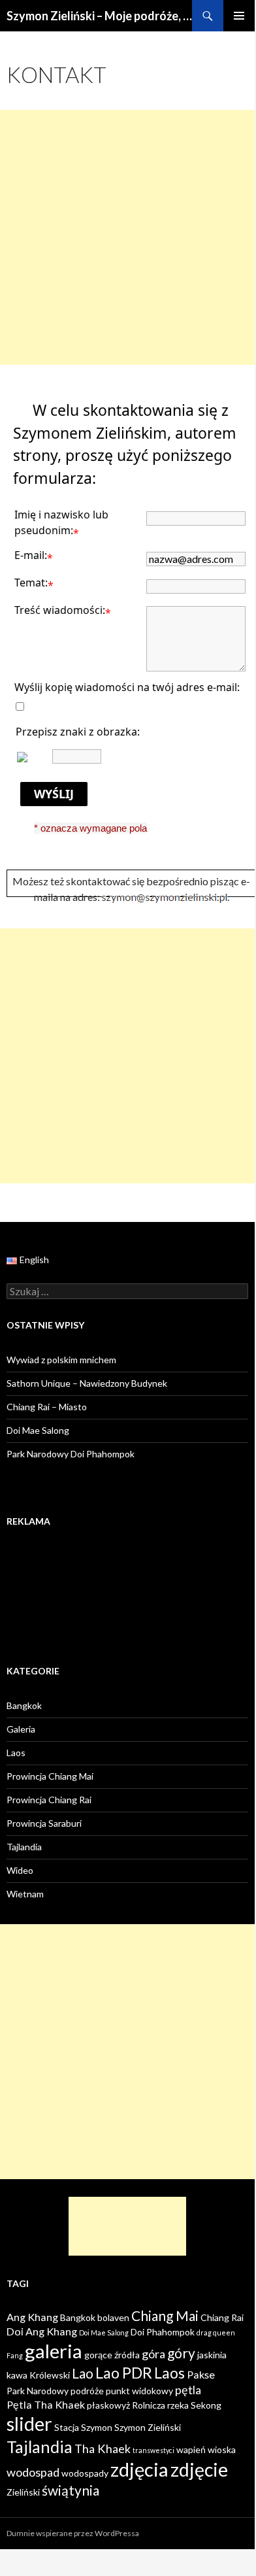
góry (181, 2353)
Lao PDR (124, 2373)
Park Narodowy (38, 2391)
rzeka (178, 2405)
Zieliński (23, 2492)
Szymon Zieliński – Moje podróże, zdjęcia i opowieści (99, 16)
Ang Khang (32, 2317)
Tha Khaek (103, 2449)
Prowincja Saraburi (44, 1823)
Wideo (20, 1870)
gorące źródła (112, 2355)
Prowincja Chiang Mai (50, 1776)
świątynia (71, 2490)
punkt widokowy (139, 2391)
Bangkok (24, 1705)
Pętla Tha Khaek (46, 2404)
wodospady (85, 2473)
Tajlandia (24, 1847)
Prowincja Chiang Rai (49, 1800)
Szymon (97, 2427)
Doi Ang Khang (42, 2331)
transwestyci (153, 2450)
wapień (191, 2449)
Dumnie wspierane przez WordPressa (73, 2533)
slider (29, 2423)
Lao (83, 2373)
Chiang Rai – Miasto (47, 1407)
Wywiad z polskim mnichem (61, 1360)
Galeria (21, 1729)
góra (153, 2354)
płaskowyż (108, 2405)
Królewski (50, 2375)
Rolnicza (149, 2405)
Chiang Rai (222, 2317)
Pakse (201, 2374)
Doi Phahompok (163, 2332)
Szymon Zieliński (148, 2427)
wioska (222, 2449)
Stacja (67, 2427)
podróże (87, 2391)
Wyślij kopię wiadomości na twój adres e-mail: (127, 687)
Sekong (206, 2405)
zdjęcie (199, 2469)
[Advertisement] (127, 237)
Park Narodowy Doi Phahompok (71, 1454)
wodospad (33, 2472)
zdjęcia (139, 2469)
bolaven (113, 2317)
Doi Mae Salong (38, 1430)
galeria (54, 2351)
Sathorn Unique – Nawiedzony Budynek (87, 1383)
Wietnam (25, 1894)
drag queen (216, 2332)
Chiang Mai (165, 2315)
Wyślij (54, 794)
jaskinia (212, 2355)
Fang (15, 2355)
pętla (188, 2390)
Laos (16, 1753)
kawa (17, 2375)
